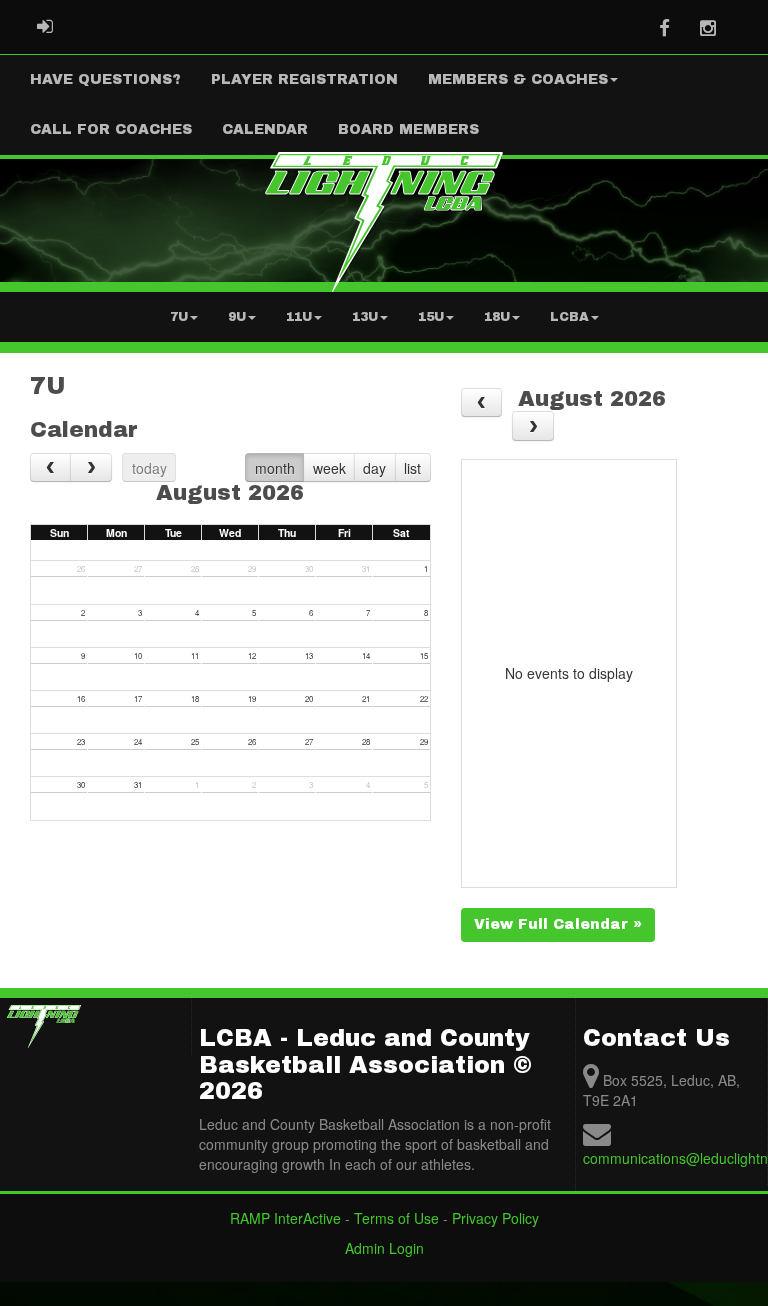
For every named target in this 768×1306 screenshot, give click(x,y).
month (275, 468)
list (412, 468)
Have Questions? (105, 79)
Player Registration (304, 79)
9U (237, 317)
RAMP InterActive (285, 1218)
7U (179, 317)
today (149, 468)
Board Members (408, 129)
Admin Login (384, 1248)
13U (365, 317)
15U (431, 317)
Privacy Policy (495, 1218)
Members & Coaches (518, 79)
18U (497, 317)
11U (299, 317)
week (329, 468)
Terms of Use (396, 1218)
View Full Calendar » (558, 924)
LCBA (569, 317)
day (374, 468)
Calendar (265, 129)
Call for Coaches (111, 129)
